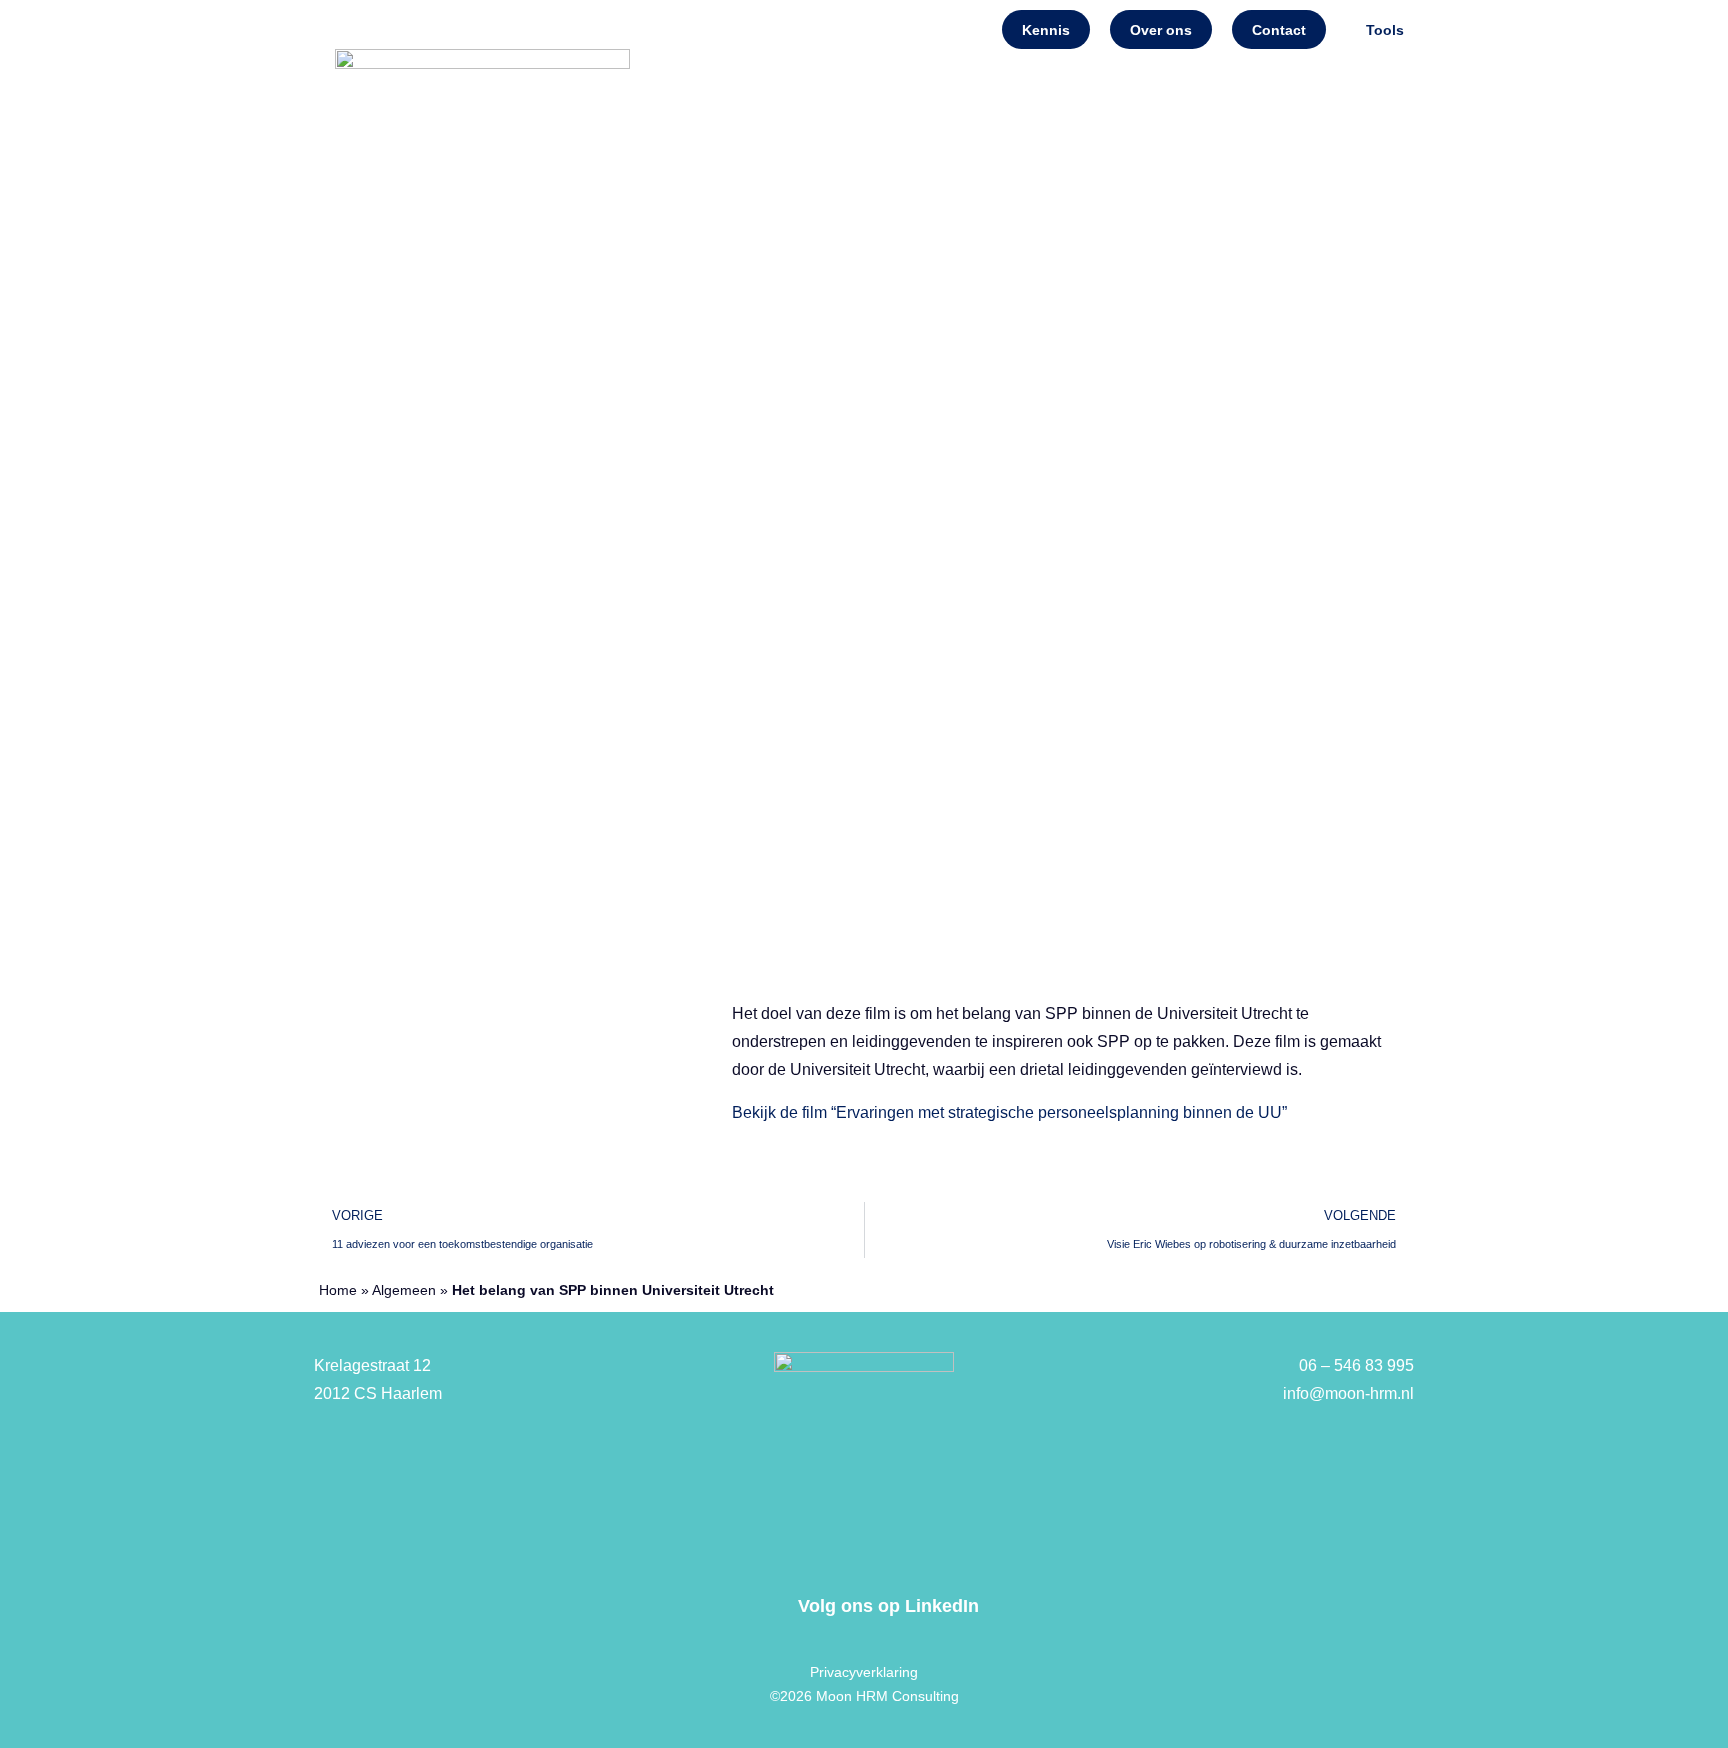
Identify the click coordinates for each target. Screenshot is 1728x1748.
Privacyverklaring (864, 1672)
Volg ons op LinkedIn (888, 1606)
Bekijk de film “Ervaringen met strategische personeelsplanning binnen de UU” (1009, 1112)
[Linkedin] (764, 1606)
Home (706, 343)
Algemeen (404, 1290)
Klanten (1345, 343)
